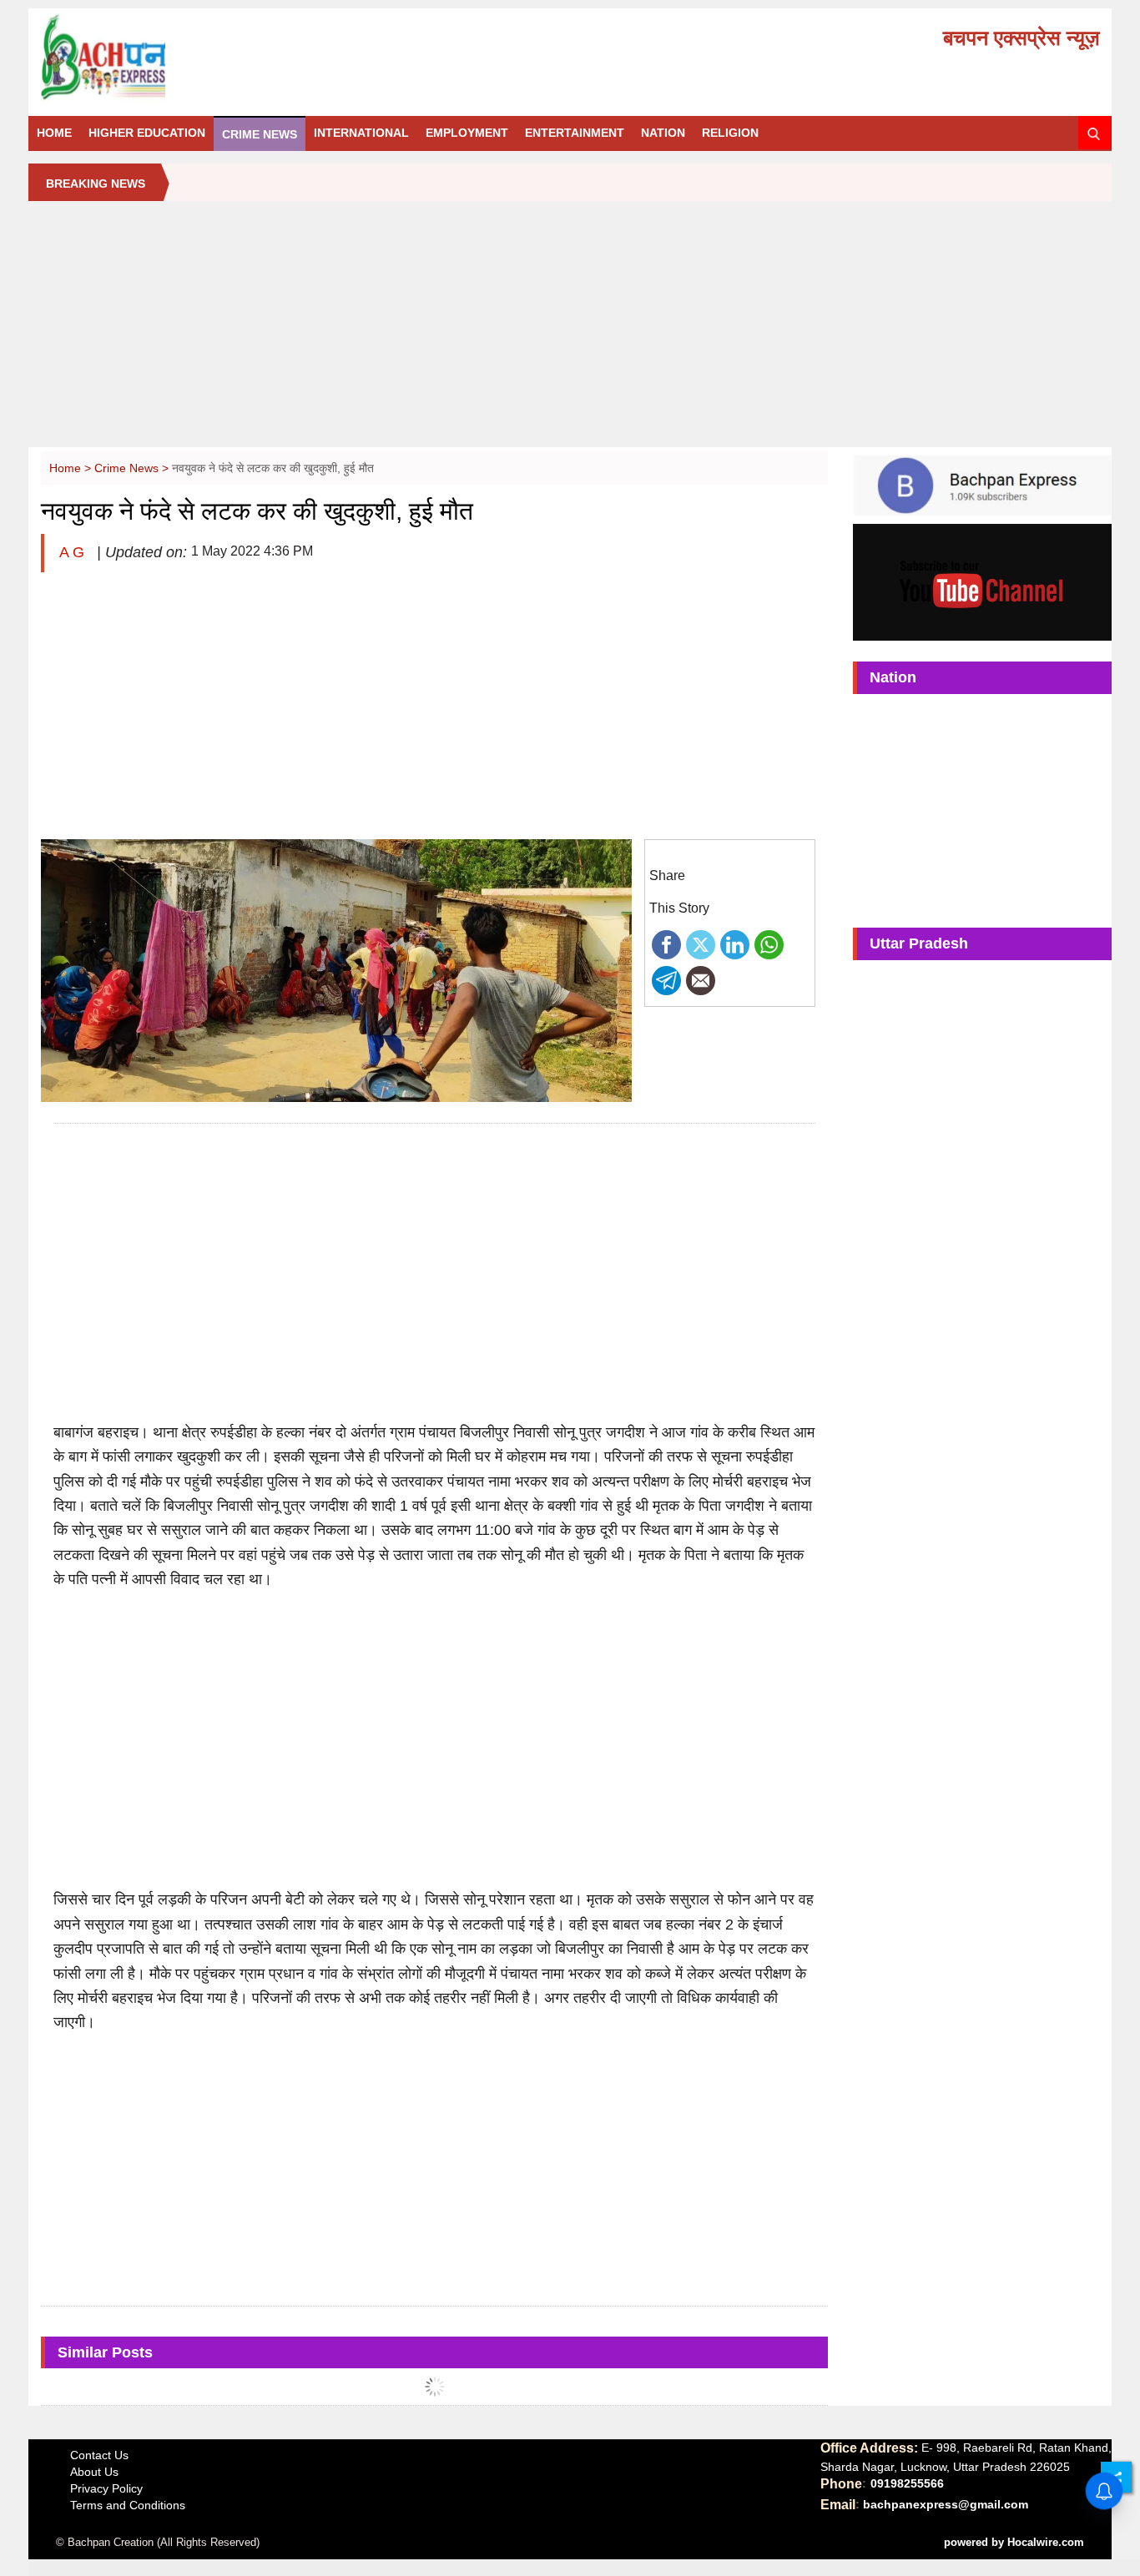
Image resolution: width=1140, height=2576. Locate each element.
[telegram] (666, 979)
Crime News (260, 134)
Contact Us (99, 2455)
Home (54, 133)
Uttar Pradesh (919, 943)
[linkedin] (735, 943)
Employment (467, 133)
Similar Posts (105, 2352)
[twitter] (701, 943)
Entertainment (575, 133)
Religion (730, 133)
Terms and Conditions (128, 2505)
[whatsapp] (769, 943)
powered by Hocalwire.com (1014, 2542)
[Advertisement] (570, 330)
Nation (663, 133)
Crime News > (133, 468)
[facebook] (666, 943)
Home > (72, 468)
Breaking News (96, 184)
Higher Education (147, 133)
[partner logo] (207, 58)
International (361, 133)
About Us (94, 2472)
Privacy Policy (106, 2488)
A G (74, 552)
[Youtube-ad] (982, 581)
